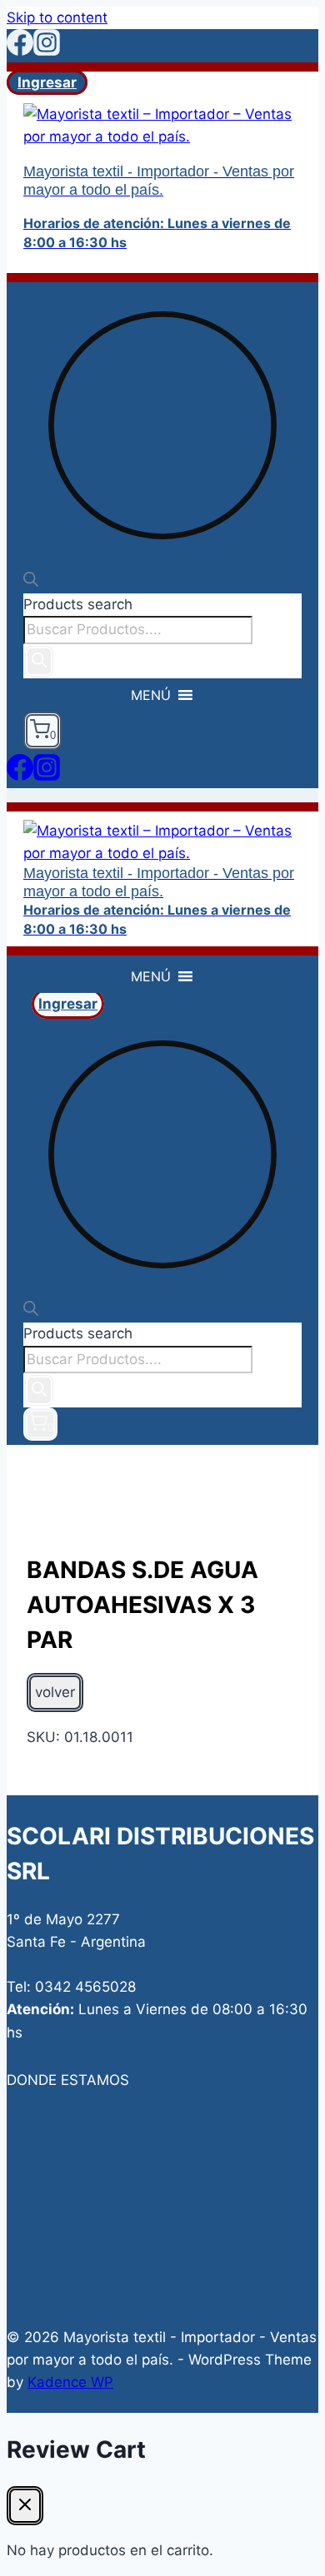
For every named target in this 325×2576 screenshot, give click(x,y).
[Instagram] (47, 51)
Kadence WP (70, 2382)
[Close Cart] (25, 2506)
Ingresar (47, 82)
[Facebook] (20, 51)
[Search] (39, 661)
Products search (78, 604)
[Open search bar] (31, 582)
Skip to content (57, 17)
